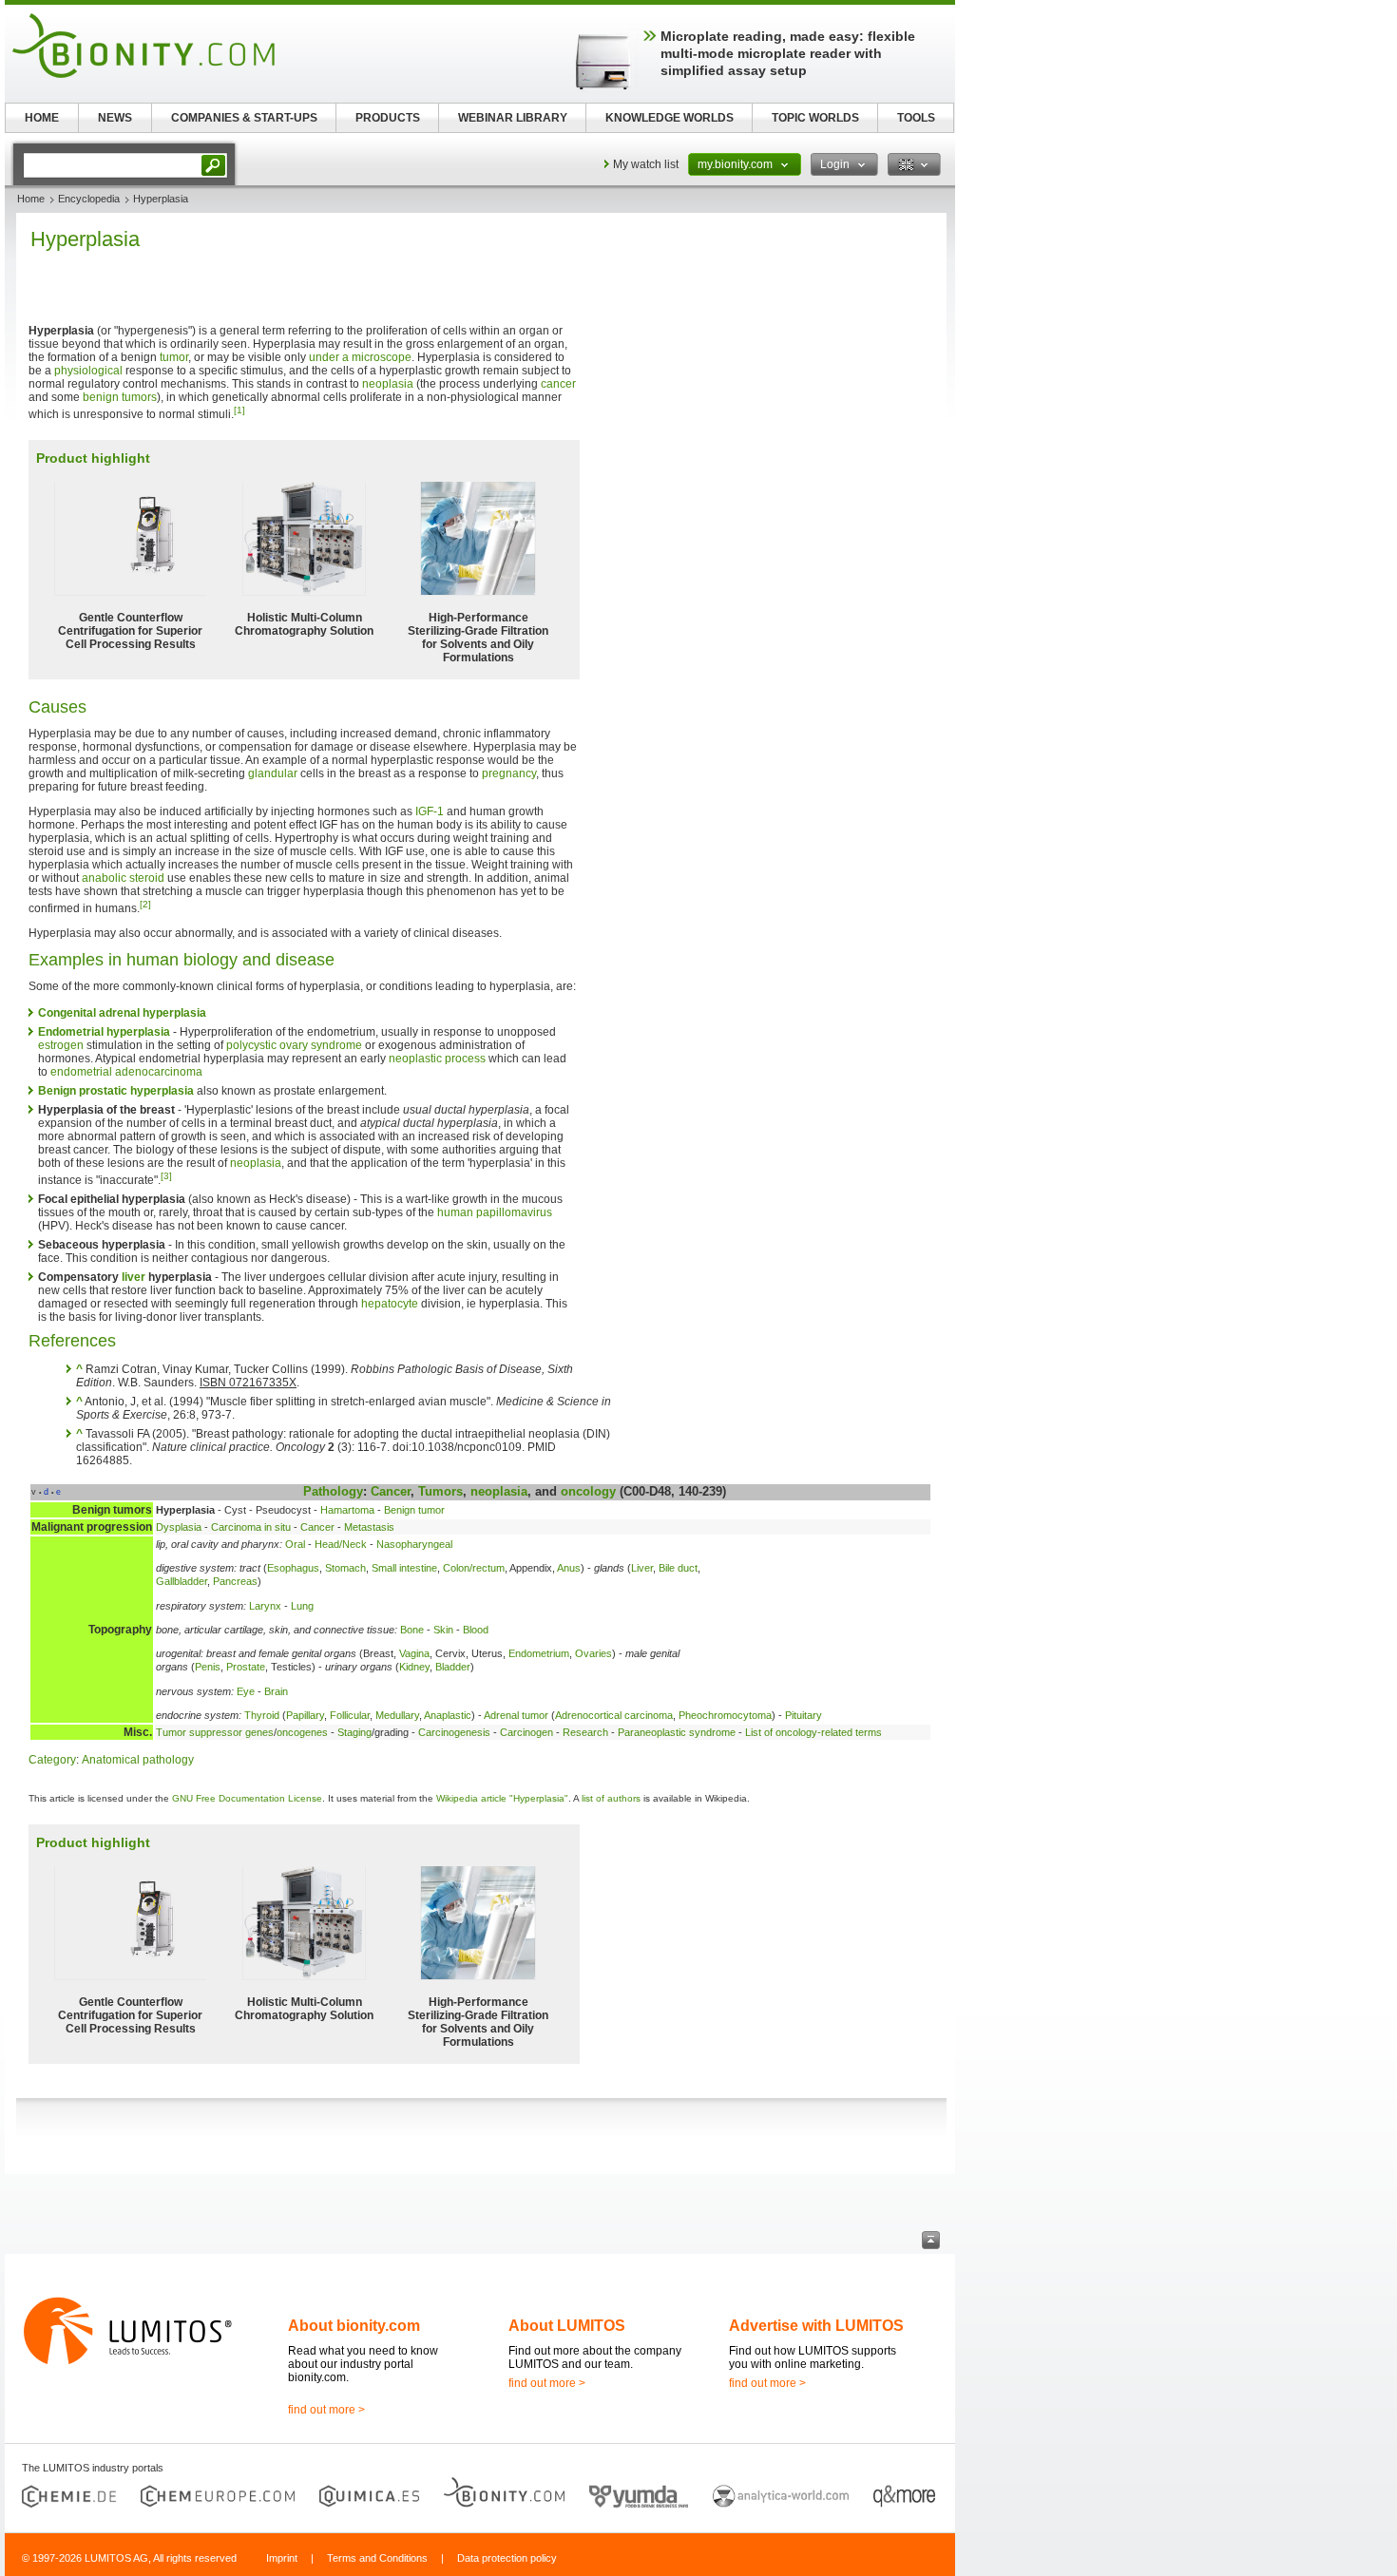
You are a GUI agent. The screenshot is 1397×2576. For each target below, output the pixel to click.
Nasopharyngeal (414, 1544)
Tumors (440, 1491)
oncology (588, 1491)
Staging (354, 1732)
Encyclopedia (89, 199)
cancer (558, 384)
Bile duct (678, 1568)
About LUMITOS (567, 2326)
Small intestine (404, 1568)
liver (134, 1277)
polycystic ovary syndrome (294, 1045)
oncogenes (302, 1732)
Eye (246, 1691)
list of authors (611, 1798)
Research (585, 1732)
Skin (443, 1630)
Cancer (391, 1491)
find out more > (326, 2410)
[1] (239, 410)
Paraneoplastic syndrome (677, 1732)
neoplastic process (437, 1059)
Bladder (453, 1667)
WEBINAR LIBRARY (513, 118)
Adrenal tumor (516, 1715)
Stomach (345, 1568)
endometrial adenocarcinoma (126, 1072)
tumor (174, 357)
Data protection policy (507, 2558)
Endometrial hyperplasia (104, 1032)
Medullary (397, 1715)
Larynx (265, 1606)
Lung (302, 1606)
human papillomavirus (495, 1212)
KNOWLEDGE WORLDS (670, 118)
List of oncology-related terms (813, 1732)
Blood (476, 1630)
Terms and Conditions (377, 2558)
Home (31, 199)
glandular (273, 773)
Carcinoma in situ (251, 1527)
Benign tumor (414, 1510)
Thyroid (262, 1715)
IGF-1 (430, 811)
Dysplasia (179, 1527)
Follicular (350, 1715)
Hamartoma (347, 1510)
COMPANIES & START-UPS (244, 118)
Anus (569, 1568)
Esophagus (293, 1568)
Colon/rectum (474, 1568)
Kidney (414, 1667)
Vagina (414, 1653)
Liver (642, 1568)
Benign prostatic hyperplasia (116, 1091)
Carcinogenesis (454, 1732)
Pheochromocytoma (725, 1715)
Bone (412, 1630)
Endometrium (539, 1653)
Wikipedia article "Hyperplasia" (502, 1798)
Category (52, 1760)
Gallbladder (182, 1581)
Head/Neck (341, 1544)
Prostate (246, 1667)
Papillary (305, 1715)
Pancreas (235, 1581)
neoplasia (388, 384)
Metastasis (369, 1527)
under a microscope (360, 357)
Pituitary (804, 1715)
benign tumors (120, 397)
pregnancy (509, 773)
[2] (145, 904)
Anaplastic (448, 1715)
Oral (295, 1544)
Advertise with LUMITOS (816, 2326)
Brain (276, 1691)
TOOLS (916, 118)
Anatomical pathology (138, 1760)
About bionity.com (354, 2326)
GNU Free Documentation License (247, 1798)
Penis (208, 1667)
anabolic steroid (123, 878)
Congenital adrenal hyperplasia (122, 1013)
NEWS (115, 118)
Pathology (333, 1491)
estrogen (61, 1045)
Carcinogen (526, 1732)
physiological (88, 371)
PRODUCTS (388, 118)
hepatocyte (390, 1304)
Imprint (282, 2558)
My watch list (646, 164)
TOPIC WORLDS (815, 118)
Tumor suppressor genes (215, 1732)
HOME (42, 118)
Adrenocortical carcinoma (614, 1715)
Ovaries (593, 1653)
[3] (166, 1176)
